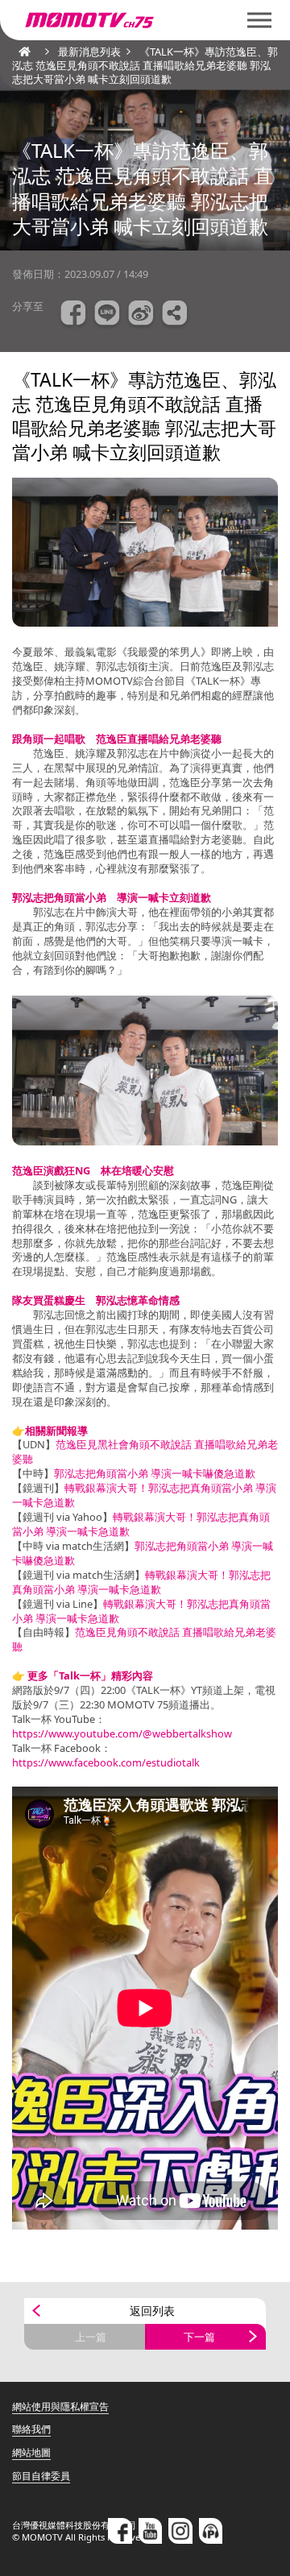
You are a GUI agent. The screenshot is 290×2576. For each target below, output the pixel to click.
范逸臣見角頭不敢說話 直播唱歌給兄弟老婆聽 (144, 1639)
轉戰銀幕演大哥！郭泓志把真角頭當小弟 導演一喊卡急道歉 (144, 1495)
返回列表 (152, 2311)
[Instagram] (180, 2531)
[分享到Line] (107, 315)
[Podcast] (211, 2531)
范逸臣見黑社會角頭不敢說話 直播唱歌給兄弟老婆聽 (145, 1452)
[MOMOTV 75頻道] (145, 20)
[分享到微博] (141, 315)
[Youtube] (151, 2531)
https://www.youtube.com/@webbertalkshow (122, 1733)
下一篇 (199, 2337)
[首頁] (20, 52)
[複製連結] (175, 315)
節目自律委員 (41, 2476)
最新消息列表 (89, 52)
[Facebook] (120, 2531)
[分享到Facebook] (73, 315)
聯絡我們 (31, 2429)
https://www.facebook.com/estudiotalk (106, 1762)
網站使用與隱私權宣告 (60, 2406)
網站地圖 (31, 2452)
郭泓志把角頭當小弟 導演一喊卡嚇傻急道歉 (155, 1473)
